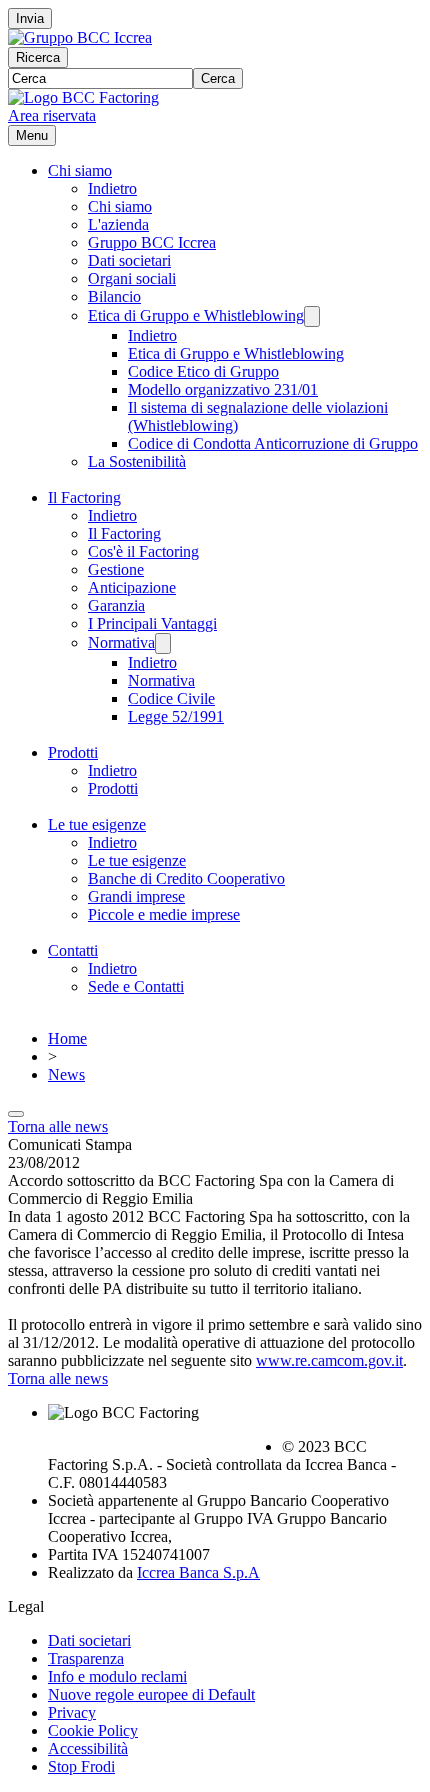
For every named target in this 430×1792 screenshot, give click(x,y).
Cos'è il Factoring (143, 551)
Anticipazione (132, 587)
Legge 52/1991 (176, 716)
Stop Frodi (81, 1766)
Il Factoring (84, 497)
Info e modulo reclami (117, 1676)
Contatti (73, 950)
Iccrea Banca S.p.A (198, 1572)
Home (67, 1038)
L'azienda (118, 224)
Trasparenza (86, 1658)
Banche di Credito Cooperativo (186, 878)
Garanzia (116, 605)
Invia (30, 18)
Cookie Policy (93, 1730)
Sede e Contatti (136, 986)
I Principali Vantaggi (152, 623)
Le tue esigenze (97, 824)
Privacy (72, 1712)
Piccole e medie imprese (164, 914)
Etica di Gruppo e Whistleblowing (196, 315)
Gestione (116, 569)
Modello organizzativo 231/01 (223, 389)
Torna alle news (58, 1126)
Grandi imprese (136, 896)
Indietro (112, 188)
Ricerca (38, 57)
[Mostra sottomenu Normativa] (163, 643)
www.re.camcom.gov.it (329, 1360)
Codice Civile (171, 698)
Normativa (121, 642)
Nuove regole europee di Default (151, 1694)
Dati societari (129, 260)
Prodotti (73, 752)
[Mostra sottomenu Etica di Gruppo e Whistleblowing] (312, 316)
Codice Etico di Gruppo (203, 371)
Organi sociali (132, 278)
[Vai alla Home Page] (83, 97)
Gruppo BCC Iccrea (152, 242)
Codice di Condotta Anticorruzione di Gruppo (273, 443)
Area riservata (52, 115)
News (66, 1074)
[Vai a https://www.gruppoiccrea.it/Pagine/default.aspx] (80, 37)
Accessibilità (88, 1748)
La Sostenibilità (137, 461)
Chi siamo (80, 170)
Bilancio (114, 296)
